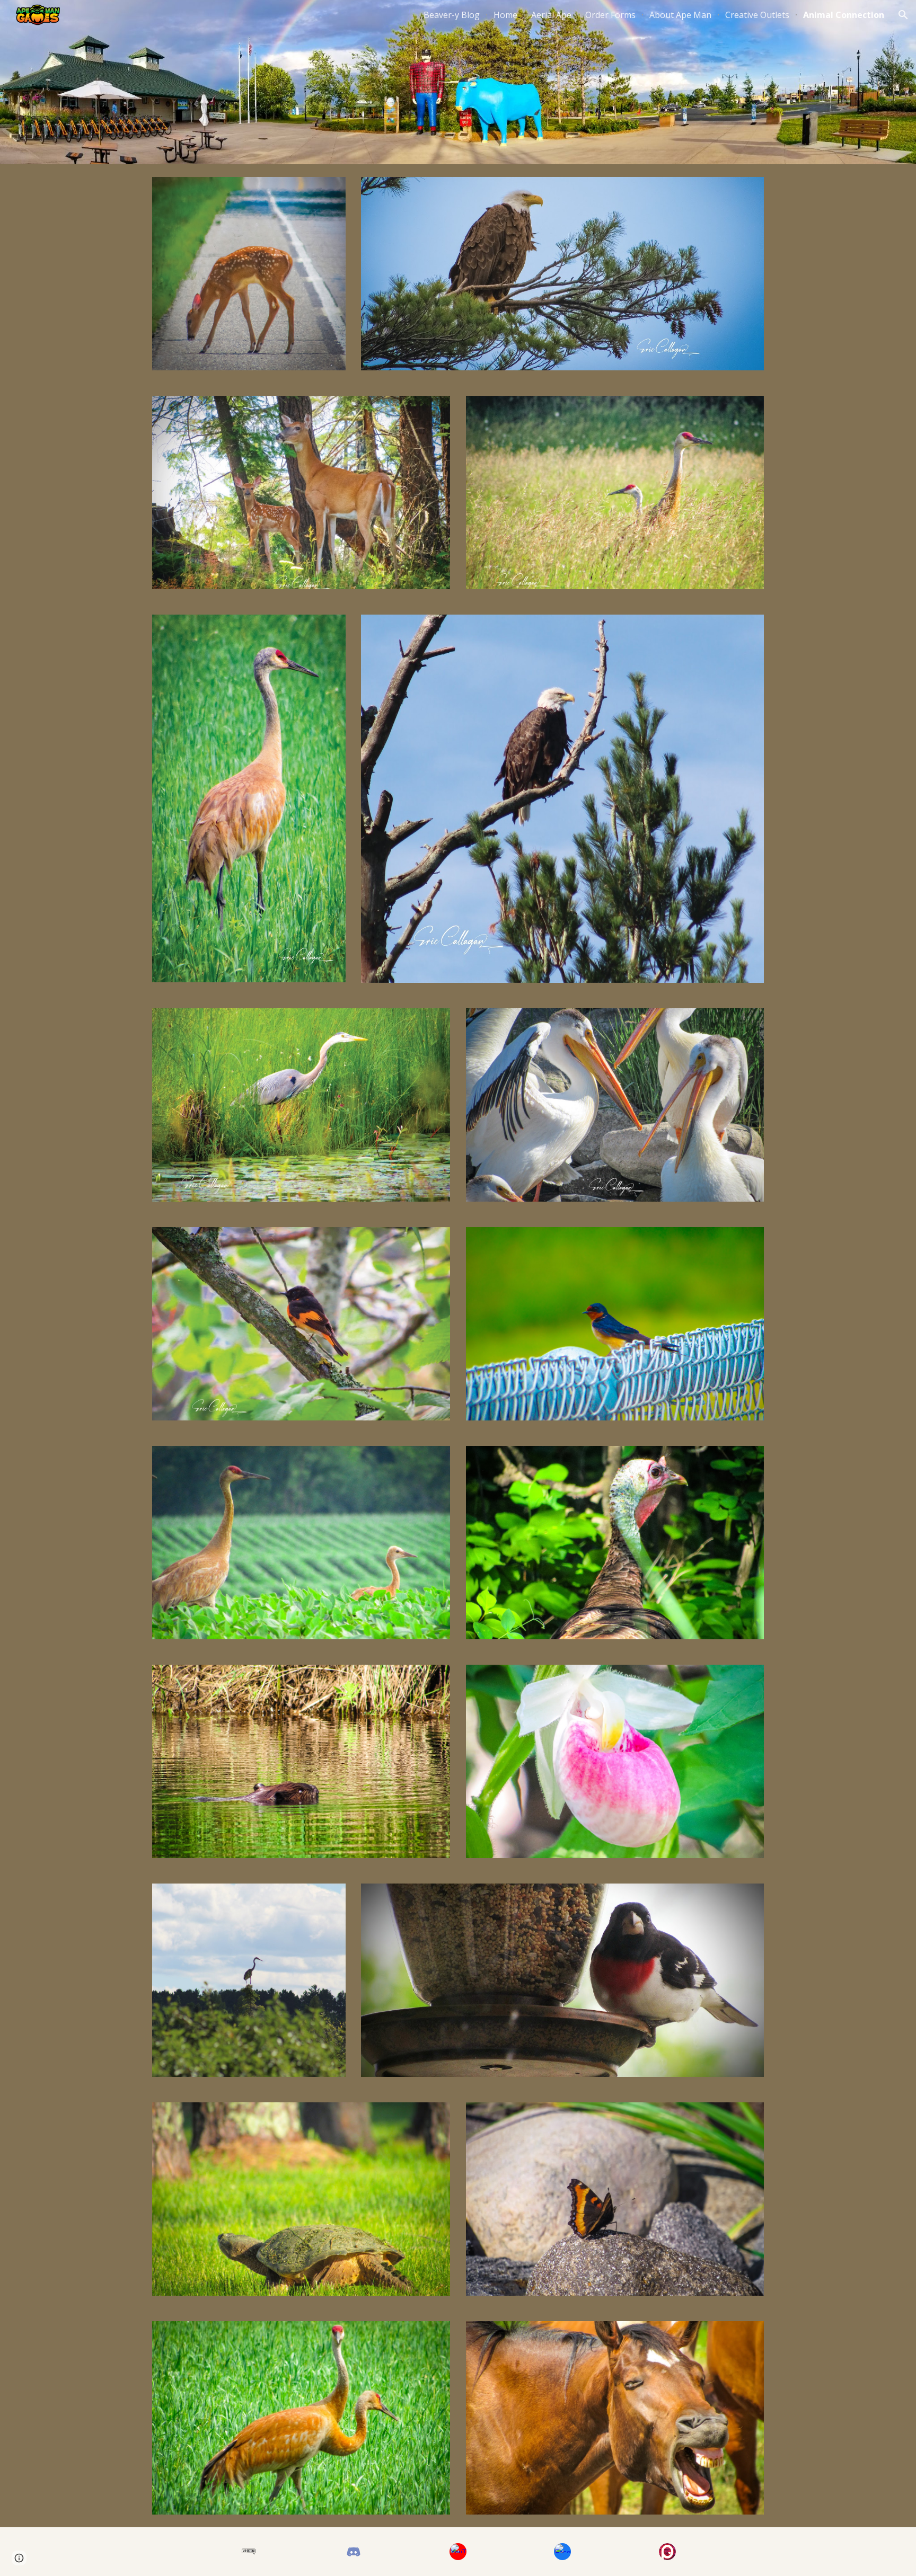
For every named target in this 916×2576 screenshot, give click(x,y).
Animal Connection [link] (844, 15)
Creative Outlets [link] (757, 15)
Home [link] (505, 15)
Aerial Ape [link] (551, 15)
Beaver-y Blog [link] (452, 15)
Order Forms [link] (610, 15)
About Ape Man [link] (680, 15)
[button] (903, 15)
